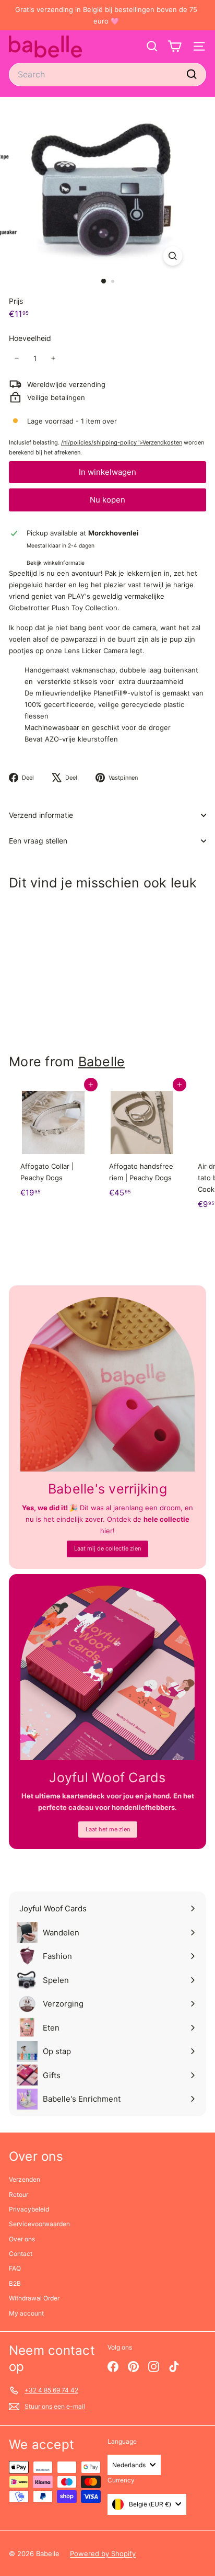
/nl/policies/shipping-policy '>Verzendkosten (122, 442)
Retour (19, 2195)
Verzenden (25, 2179)
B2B (15, 2283)
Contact (21, 2254)
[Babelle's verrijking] (107, 1384)
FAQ (15, 2268)
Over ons (22, 2239)
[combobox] (107, 75)
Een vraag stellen (38, 841)
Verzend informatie (41, 815)
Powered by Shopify (103, 2554)
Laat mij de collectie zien (107, 1548)
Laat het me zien (108, 1829)
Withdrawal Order (34, 2298)
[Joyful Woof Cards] (107, 1673)
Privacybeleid (29, 2209)
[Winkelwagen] (175, 46)
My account (26, 2313)
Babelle (102, 1062)
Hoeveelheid (30, 338)
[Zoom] (173, 256)
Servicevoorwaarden (39, 2224)
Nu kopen (107, 500)
